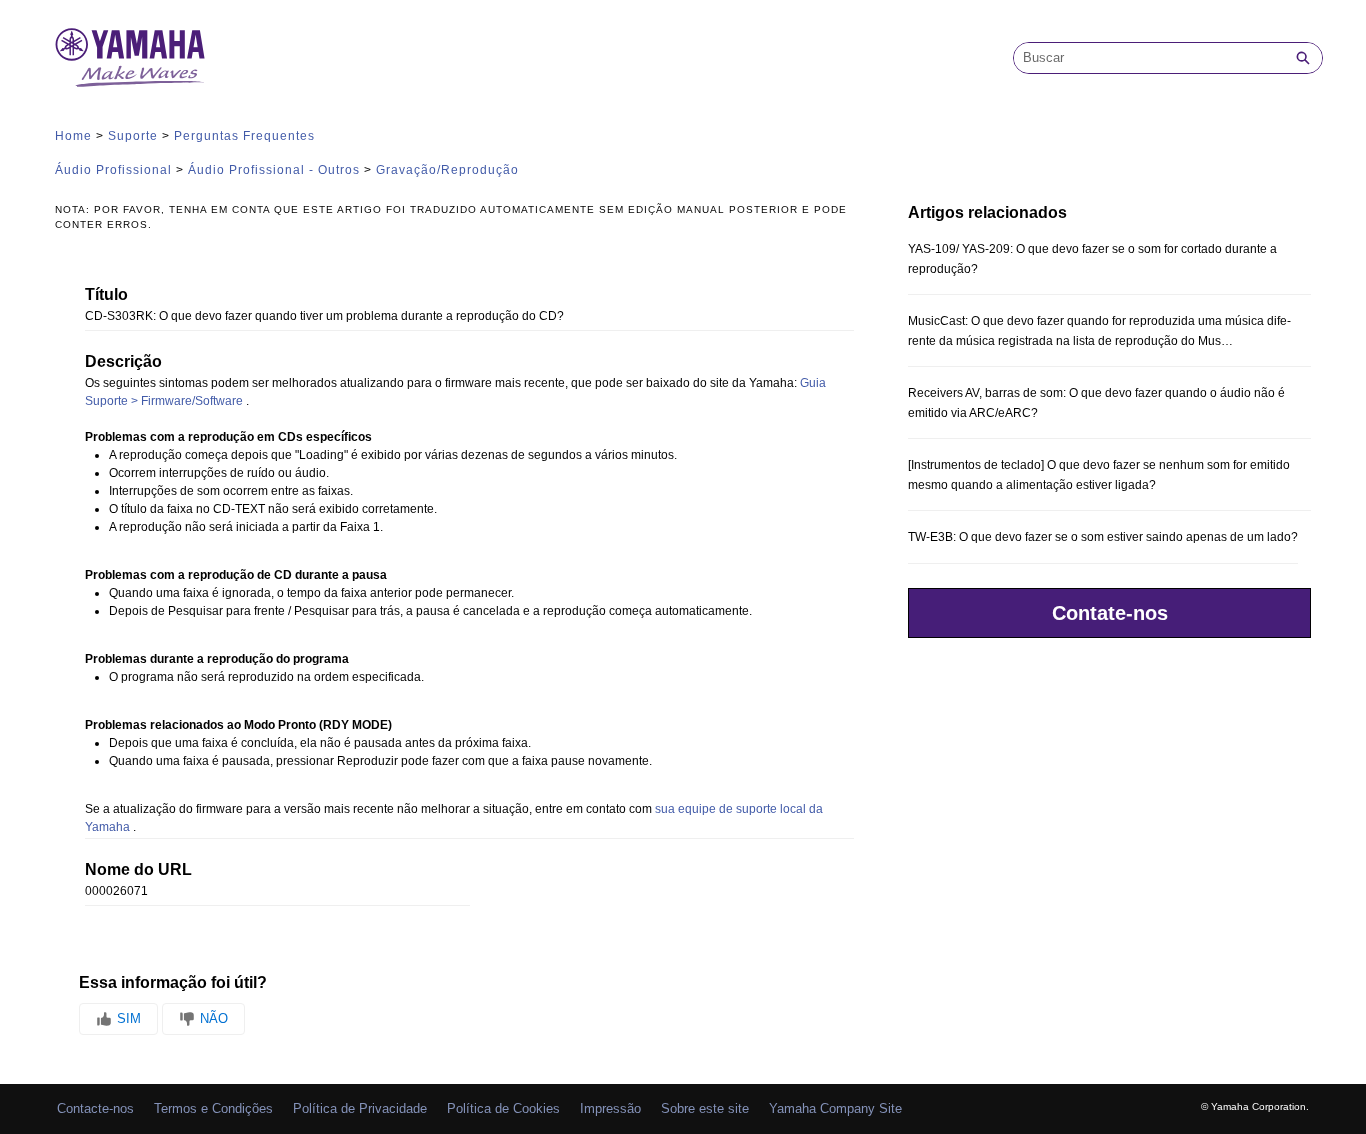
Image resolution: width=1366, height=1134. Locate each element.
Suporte (133, 136)
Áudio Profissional (113, 170)
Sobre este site (705, 1108)
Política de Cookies (503, 1108)
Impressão (610, 1108)
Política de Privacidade (360, 1108)
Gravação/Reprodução (447, 170)
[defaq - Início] (130, 57)
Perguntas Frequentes (244, 136)
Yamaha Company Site (835, 1108)
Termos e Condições (213, 1108)
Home (73, 136)
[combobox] (1149, 58)
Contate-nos (1110, 613)
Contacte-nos (95, 1108)
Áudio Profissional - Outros (274, 170)
